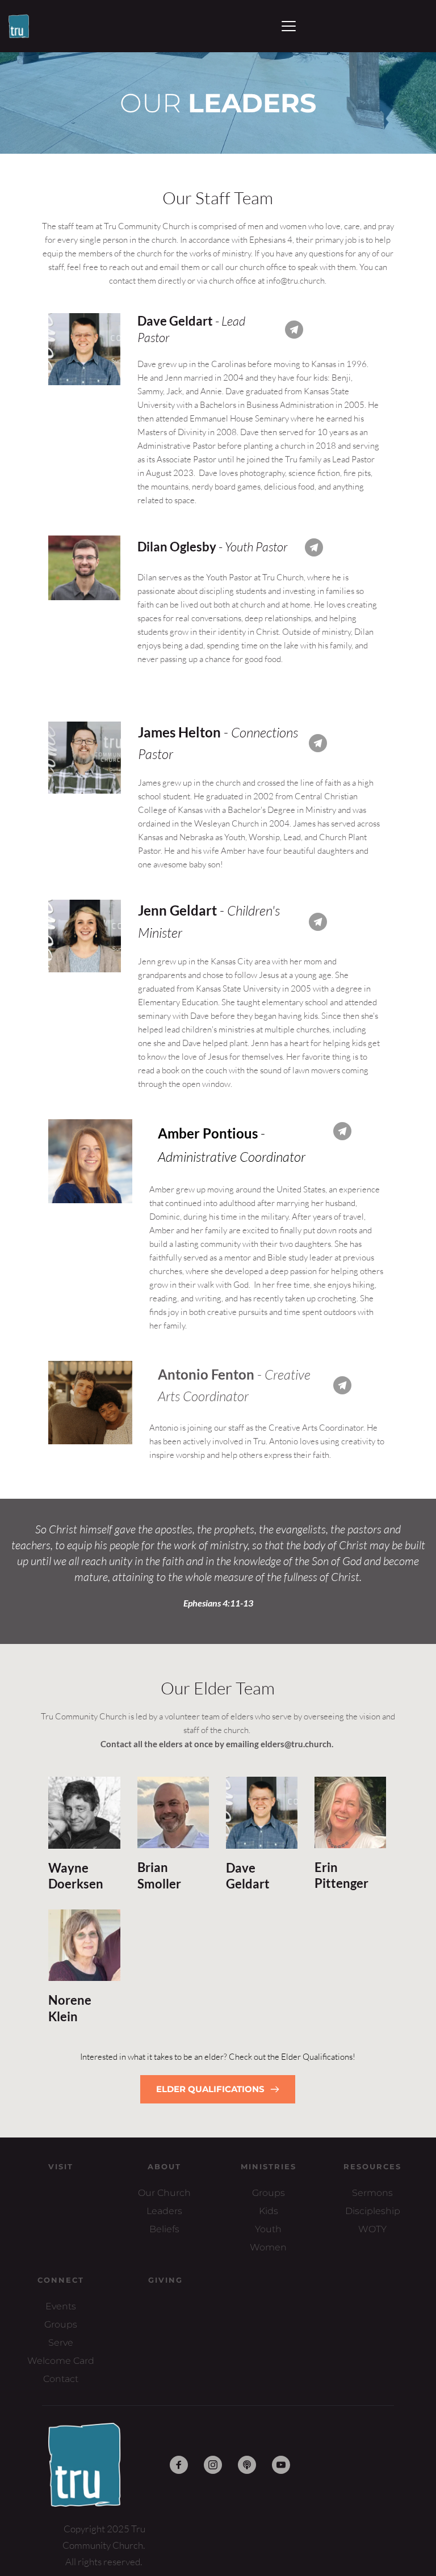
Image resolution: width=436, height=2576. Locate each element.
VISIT (61, 2166)
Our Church (164, 2193)
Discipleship (373, 2211)
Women (268, 2247)
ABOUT (164, 2166)
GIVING (165, 2280)
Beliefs (164, 2229)
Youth (268, 2229)
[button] (289, 26)
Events (61, 2306)
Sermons (372, 2193)
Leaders (164, 2211)
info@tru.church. (296, 281)
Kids (269, 2211)
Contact (61, 2379)
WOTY (372, 2229)
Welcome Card (61, 2361)
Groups (269, 2193)
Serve (61, 2343)
